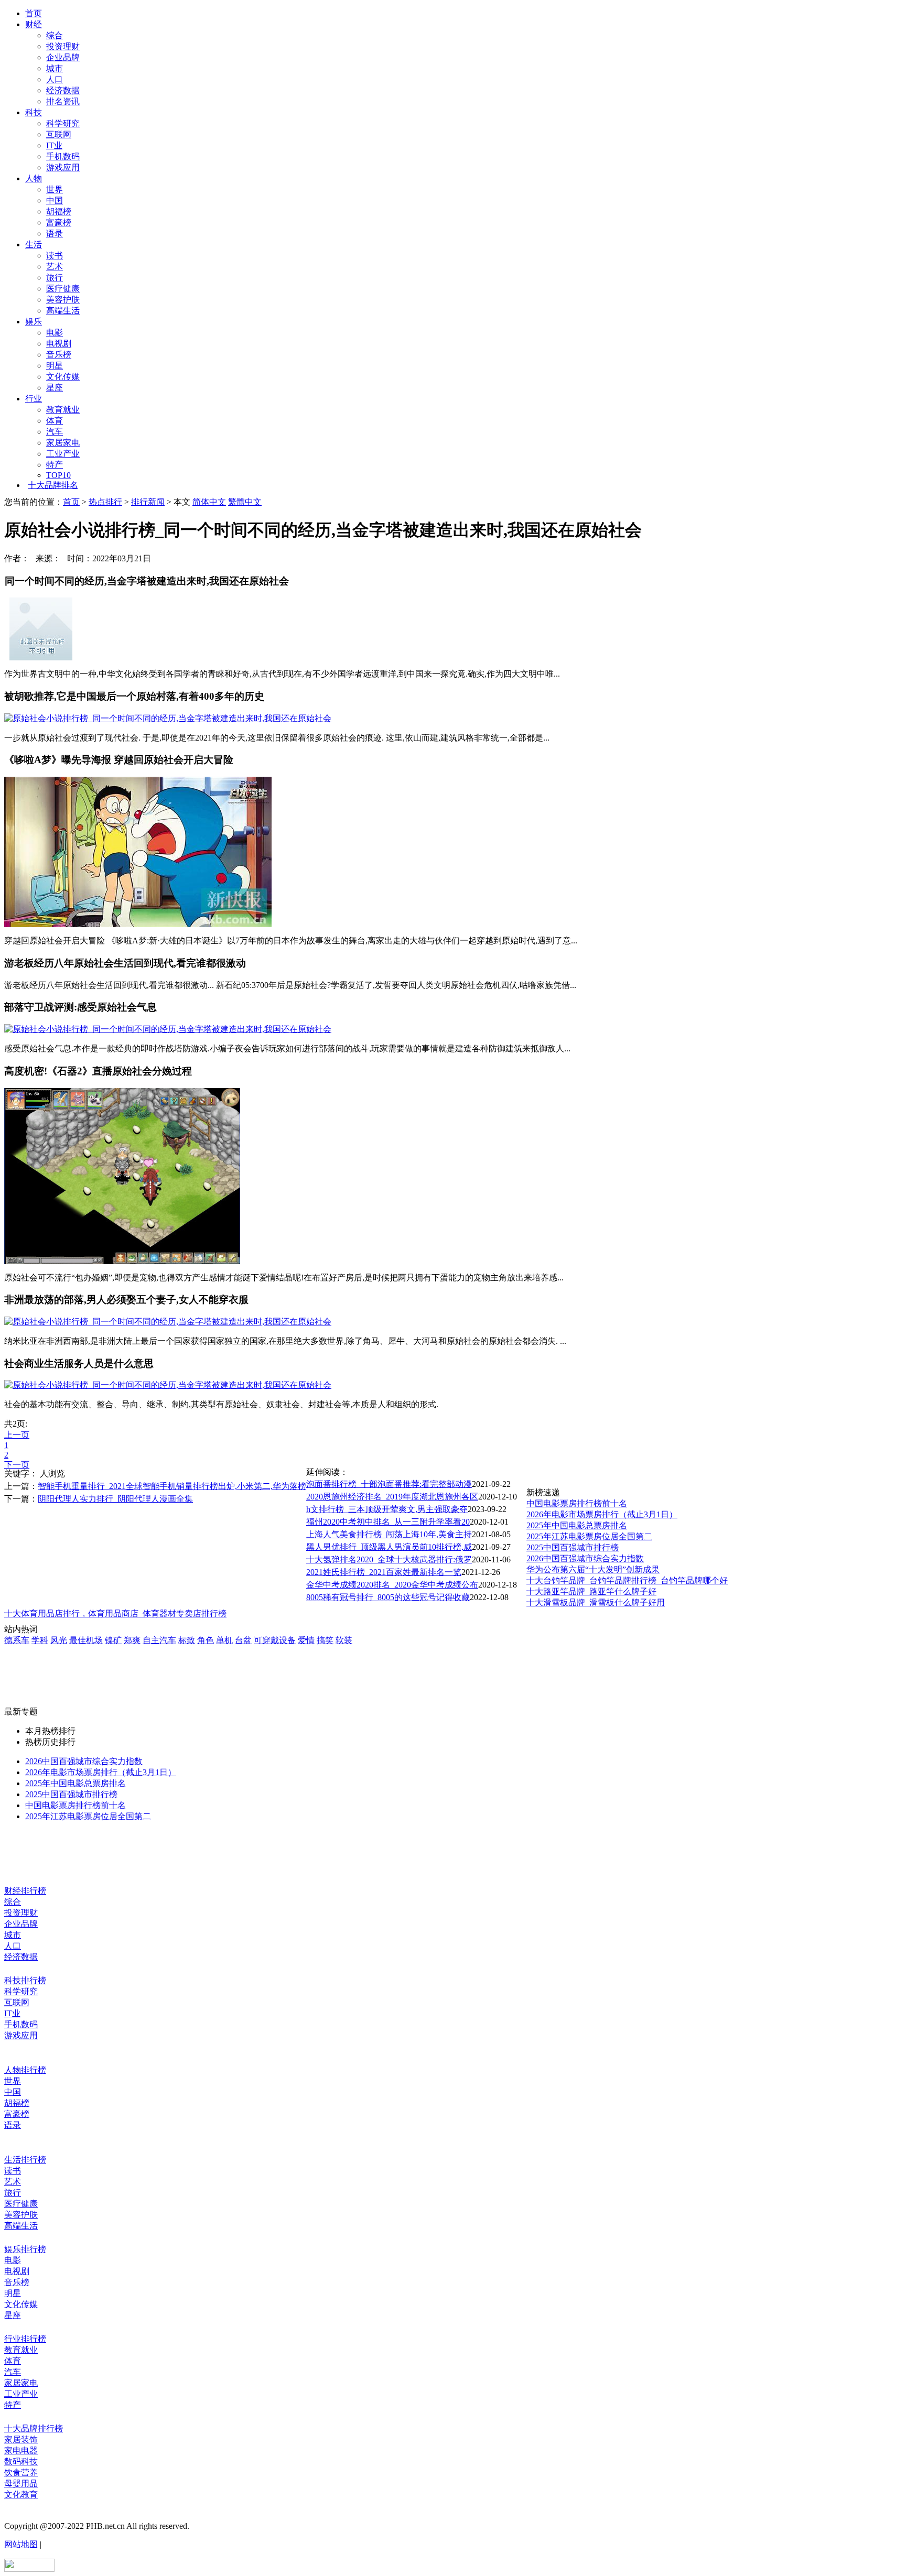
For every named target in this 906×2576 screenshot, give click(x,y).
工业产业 (63, 454)
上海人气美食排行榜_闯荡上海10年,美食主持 (389, 1534)
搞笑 (325, 1640)
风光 (59, 1640)
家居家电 (63, 443)
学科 (40, 1640)
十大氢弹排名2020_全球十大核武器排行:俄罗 (389, 1559)
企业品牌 (63, 57)
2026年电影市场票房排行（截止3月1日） (602, 1514)
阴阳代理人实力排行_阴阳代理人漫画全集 (115, 1499)
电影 (55, 333)
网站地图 (21, 2544)
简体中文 (209, 502)
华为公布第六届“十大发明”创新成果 (593, 1569)
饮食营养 (21, 2472)
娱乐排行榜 (25, 2249)
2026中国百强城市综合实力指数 (585, 1558)
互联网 (59, 134)
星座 (55, 388)
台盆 (243, 1640)
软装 (344, 1640)
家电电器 (21, 2450)
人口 (55, 79)
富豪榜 (59, 222)
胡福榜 (59, 211)
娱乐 (34, 322)
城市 (55, 68)
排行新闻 (148, 502)
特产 (55, 465)
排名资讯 (63, 101)
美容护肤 (63, 300)
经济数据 (63, 90)
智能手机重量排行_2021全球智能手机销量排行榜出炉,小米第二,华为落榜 (172, 1486)
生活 (34, 244)
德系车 (17, 1640)
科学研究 (63, 123)
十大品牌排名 (53, 485)
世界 (55, 189)
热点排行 (105, 502)
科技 (34, 112)
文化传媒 (63, 377)
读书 (55, 256)
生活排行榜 (25, 2160)
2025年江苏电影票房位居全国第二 (589, 1536)
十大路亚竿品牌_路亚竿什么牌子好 (591, 1591)
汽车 (55, 432)
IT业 (54, 145)
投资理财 (63, 46)
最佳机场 (86, 1640)
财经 (34, 24)
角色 (206, 1640)
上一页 (17, 1435)
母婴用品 (21, 2483)
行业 (34, 399)
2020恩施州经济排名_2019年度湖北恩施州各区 (392, 1497)
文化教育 (21, 2495)
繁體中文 (245, 502)
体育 (55, 421)
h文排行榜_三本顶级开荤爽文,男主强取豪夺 (387, 1509)
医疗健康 (63, 289)
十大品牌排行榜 (34, 2428)
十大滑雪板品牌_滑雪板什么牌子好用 (596, 1602)
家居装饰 (21, 2439)
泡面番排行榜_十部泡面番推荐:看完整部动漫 (389, 1484)
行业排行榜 (25, 2339)
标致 (187, 1640)
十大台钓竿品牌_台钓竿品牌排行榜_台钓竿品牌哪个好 (627, 1580)
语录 (55, 233)
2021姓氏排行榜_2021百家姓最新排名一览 (384, 1572)
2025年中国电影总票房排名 (577, 1525)
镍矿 (113, 1640)
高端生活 (63, 311)
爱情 (306, 1640)
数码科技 (21, 2461)
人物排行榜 (25, 2070)
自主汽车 (159, 1640)
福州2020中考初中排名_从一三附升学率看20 (388, 1522)
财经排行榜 (25, 1891)
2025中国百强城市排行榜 (573, 1547)
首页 (34, 13)
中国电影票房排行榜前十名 (577, 1503)
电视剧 (59, 344)
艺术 (55, 267)
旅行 (55, 278)
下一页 (17, 1465)
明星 (55, 366)
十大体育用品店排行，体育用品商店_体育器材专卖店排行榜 (115, 1613)
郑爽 (132, 1640)
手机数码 (63, 156)
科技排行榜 (25, 1980)
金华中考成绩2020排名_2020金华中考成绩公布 (392, 1585)
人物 (34, 178)
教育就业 (63, 410)
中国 (55, 200)
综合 (55, 35)
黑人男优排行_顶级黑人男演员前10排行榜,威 (389, 1547)
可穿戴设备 (275, 1640)
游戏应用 (63, 167)
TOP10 (58, 475)
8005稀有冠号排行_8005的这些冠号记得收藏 (388, 1597)
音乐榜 (59, 355)
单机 (224, 1640)
